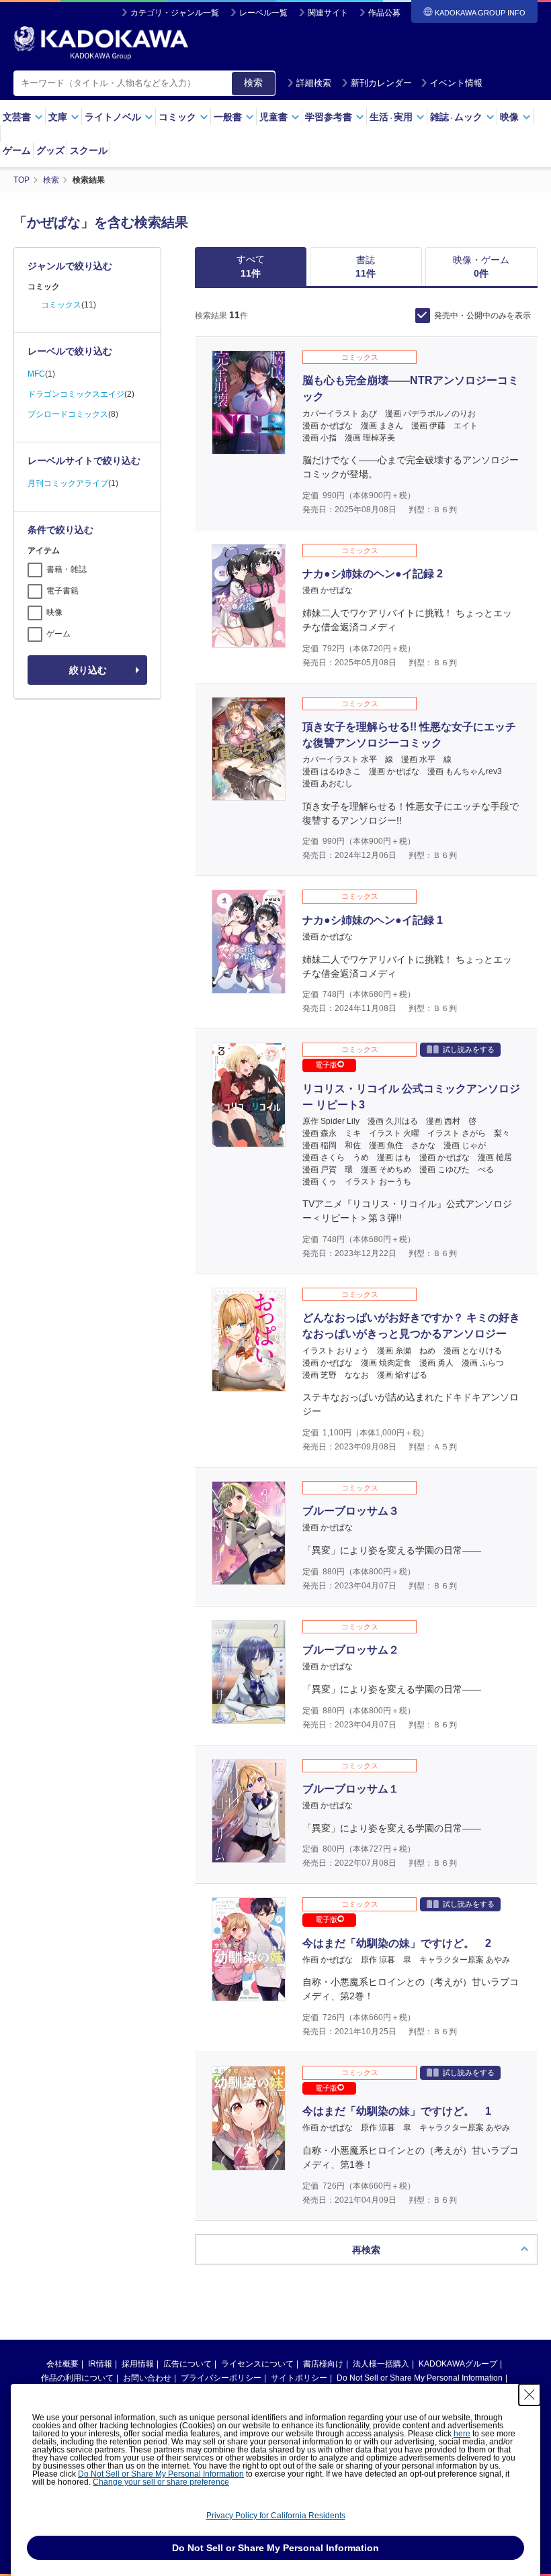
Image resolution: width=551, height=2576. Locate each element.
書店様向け (323, 2364)
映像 (54, 612)
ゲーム (17, 150)
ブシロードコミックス (68, 414)
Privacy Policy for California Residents (276, 2516)
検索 (253, 83)
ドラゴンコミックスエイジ (76, 394)
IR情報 (100, 2364)
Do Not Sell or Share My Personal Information (420, 2378)
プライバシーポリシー (221, 2378)
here (462, 2434)
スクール (89, 150)
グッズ (50, 150)
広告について (187, 2364)
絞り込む (88, 670)
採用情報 (138, 2364)
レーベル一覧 (263, 13)
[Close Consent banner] (529, 2395)
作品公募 (384, 13)
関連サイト (328, 13)
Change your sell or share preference (161, 2482)
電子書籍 (62, 591)
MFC (36, 374)
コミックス (61, 305)
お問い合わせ (147, 2378)
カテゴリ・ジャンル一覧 (175, 13)
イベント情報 (456, 83)
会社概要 (62, 2364)
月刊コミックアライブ (68, 483)
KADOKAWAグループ (458, 2364)
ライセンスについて (257, 2364)
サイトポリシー (299, 2378)
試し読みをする (469, 1049)
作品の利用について (77, 2378)
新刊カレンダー (381, 83)
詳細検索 (314, 83)
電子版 (326, 1065)
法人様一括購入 (381, 2364)
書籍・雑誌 (67, 569)
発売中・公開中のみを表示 (482, 316)
